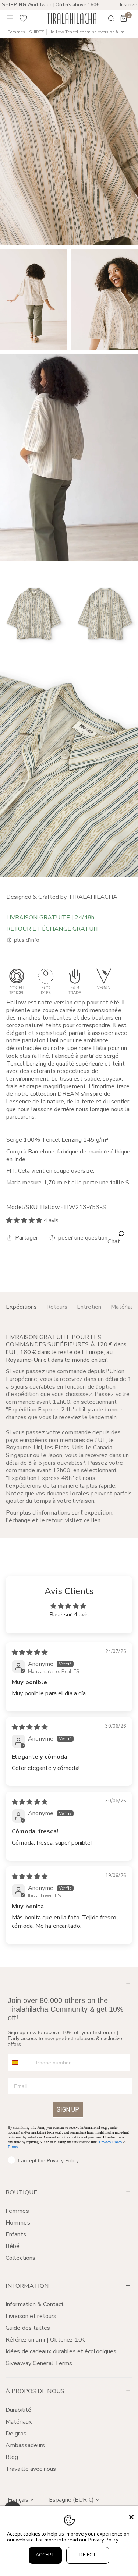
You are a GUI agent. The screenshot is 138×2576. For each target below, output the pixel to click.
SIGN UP (68, 2109)
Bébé (13, 2246)
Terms (13, 2147)
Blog (12, 2457)
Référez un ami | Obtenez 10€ (46, 2340)
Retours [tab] (57, 1307)
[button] (124, 18)
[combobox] (20, 2063)
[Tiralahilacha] (71, 18)
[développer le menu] (10, 18)
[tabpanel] (69, 1429)
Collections (20, 2258)
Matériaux (19, 2422)
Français (18, 2500)
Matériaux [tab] (124, 1307)
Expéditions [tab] (21, 1307)
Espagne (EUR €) (71, 2500)
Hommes (18, 2223)
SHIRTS (37, 32)
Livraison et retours (31, 2316)
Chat (114, 1241)
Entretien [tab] (89, 1307)
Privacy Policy (111, 2142)
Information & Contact (35, 2304)
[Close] (131, 2517)
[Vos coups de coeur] (24, 18)
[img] (30, 1653)
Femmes (16, 32)
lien (96, 1520)
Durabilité (18, 2410)
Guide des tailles (28, 2328)
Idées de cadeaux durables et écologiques (61, 2351)
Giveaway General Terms (39, 2363)
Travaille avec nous (31, 2469)
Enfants (16, 2234)
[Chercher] (106, 18)
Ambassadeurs (25, 2445)
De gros (16, 2434)
